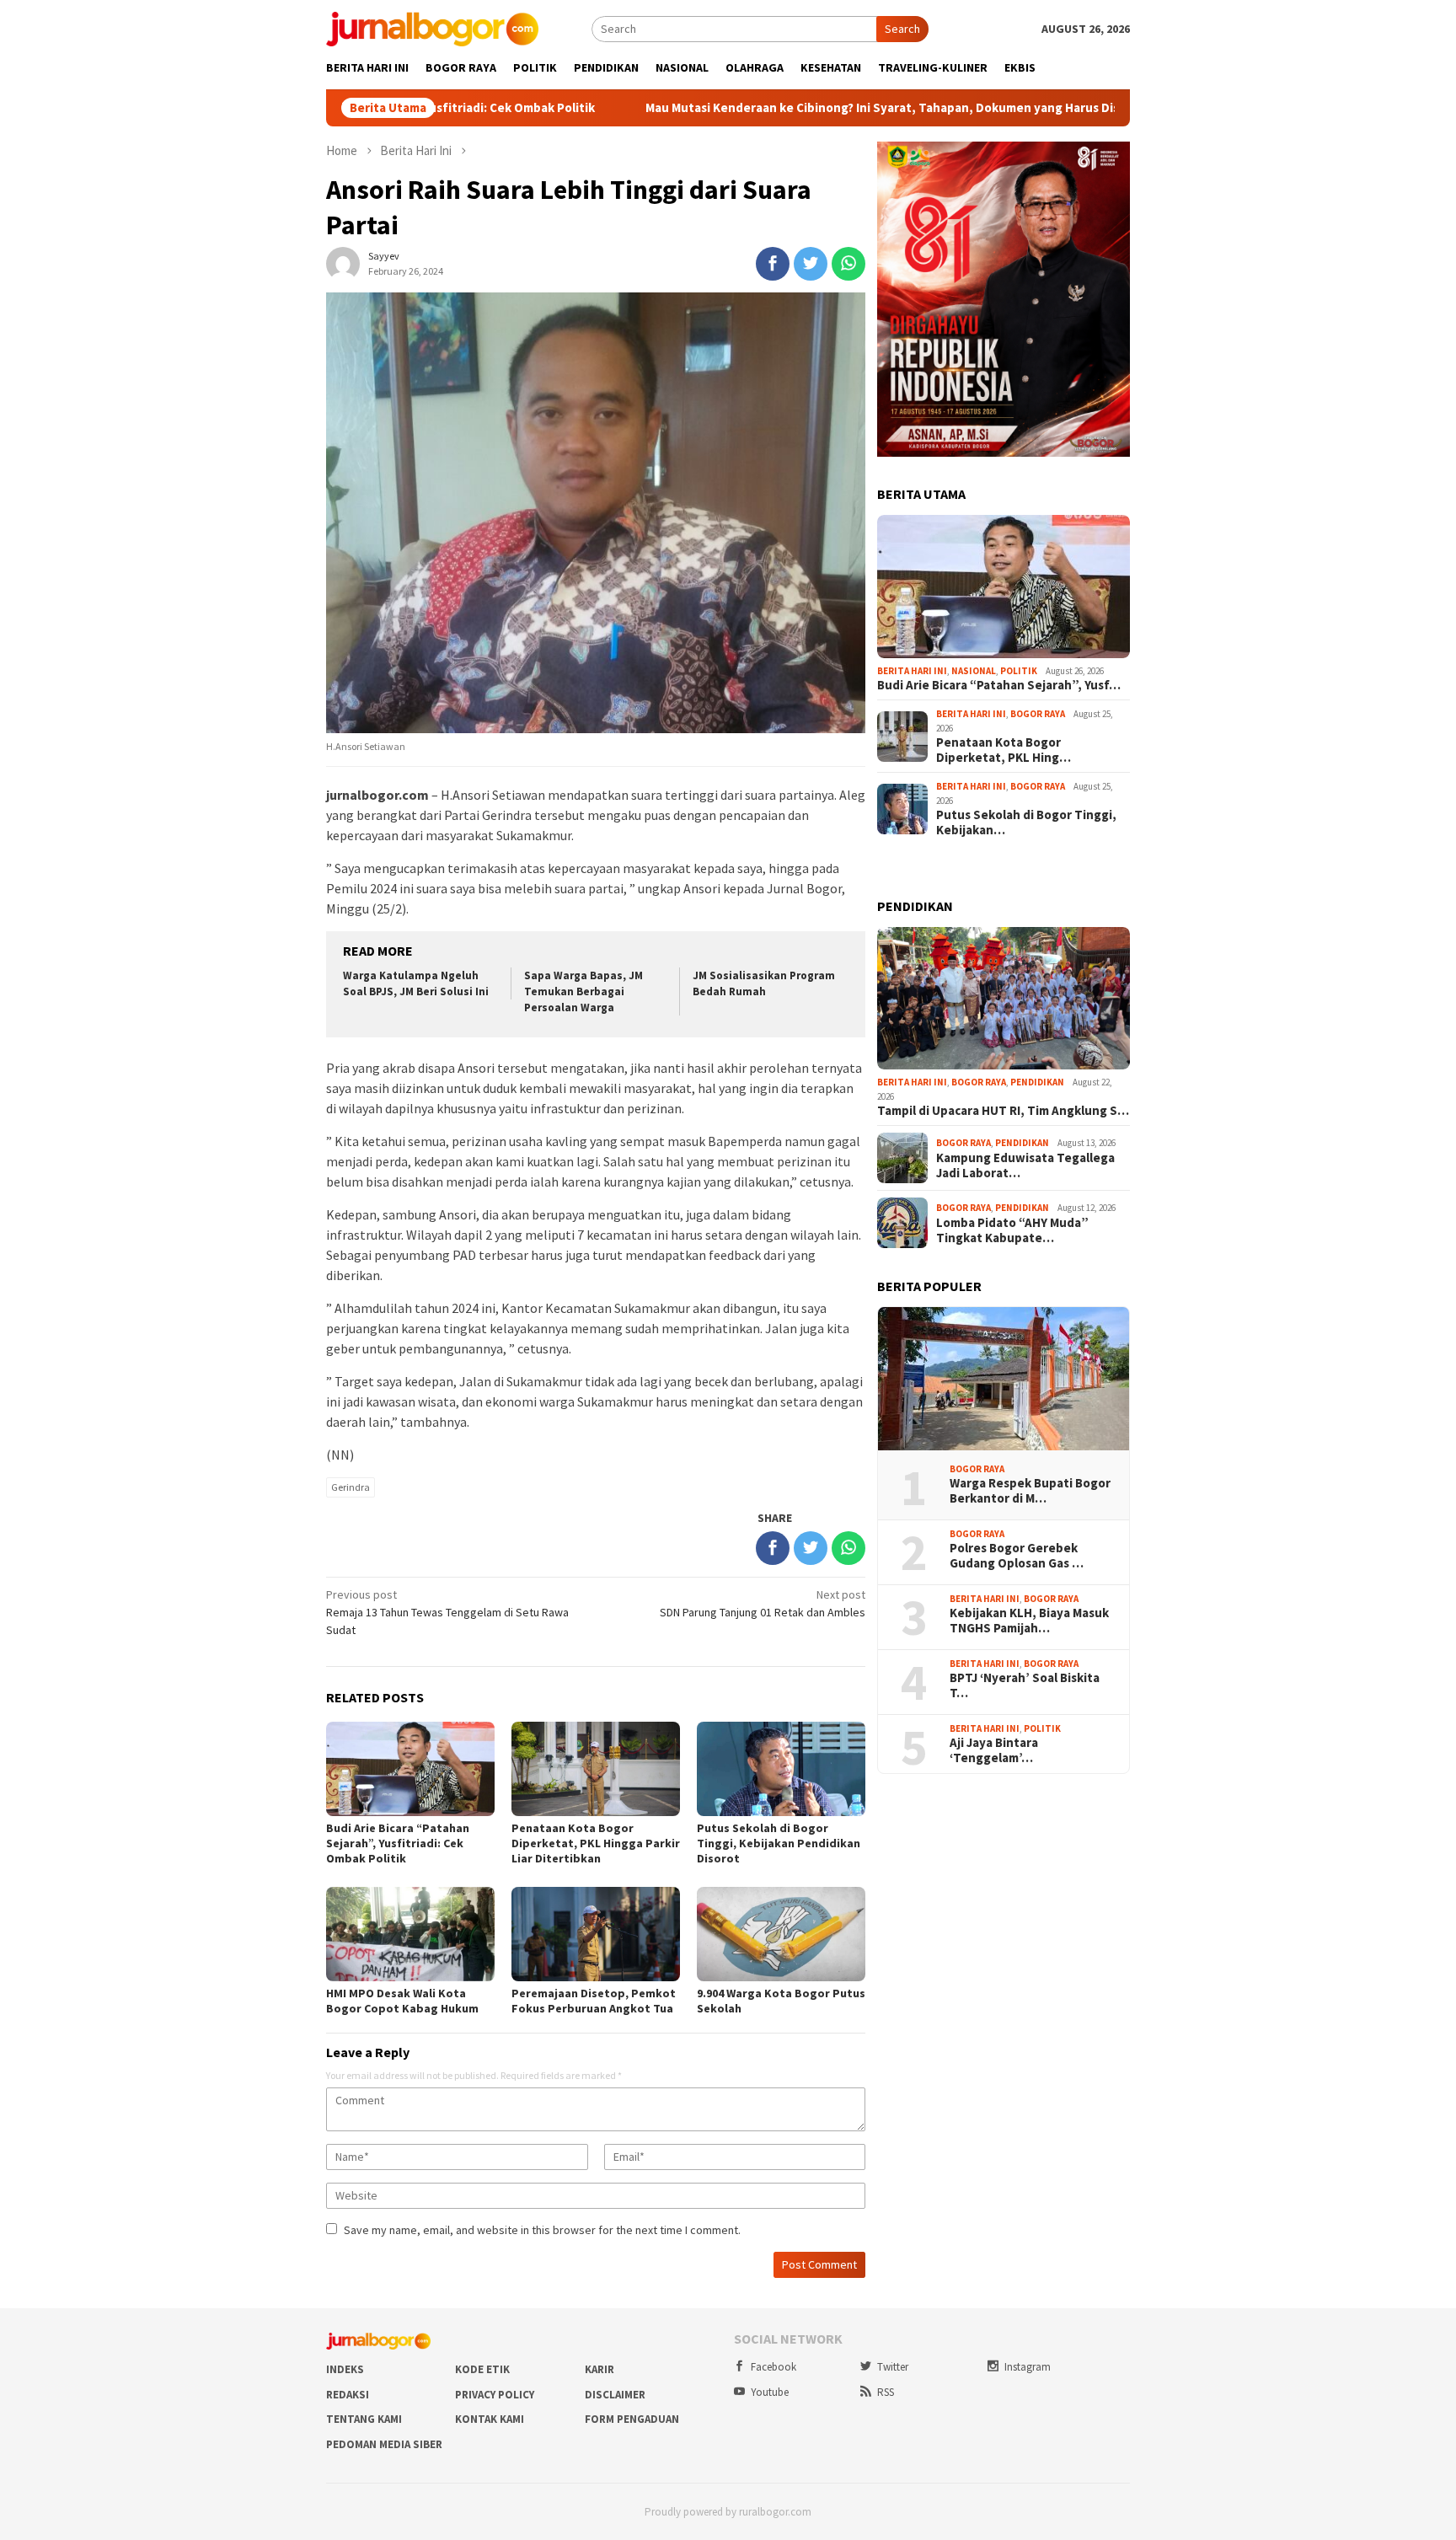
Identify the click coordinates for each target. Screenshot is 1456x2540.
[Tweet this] (811, 264)
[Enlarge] (1108, 163)
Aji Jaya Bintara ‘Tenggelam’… (994, 1750)
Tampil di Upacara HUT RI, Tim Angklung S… (1003, 1111)
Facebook (773, 2367)
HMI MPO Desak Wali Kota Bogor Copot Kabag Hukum (402, 2001)
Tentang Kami (364, 2419)
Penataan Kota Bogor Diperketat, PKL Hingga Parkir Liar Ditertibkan (596, 1843)
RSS (886, 2392)
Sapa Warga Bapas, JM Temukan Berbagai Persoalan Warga (583, 991)
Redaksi (348, 2395)
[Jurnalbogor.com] (432, 28)
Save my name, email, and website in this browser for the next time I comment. (542, 2230)
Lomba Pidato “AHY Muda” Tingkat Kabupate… (1012, 1230)
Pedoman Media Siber (384, 2444)
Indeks (345, 2369)
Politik (1019, 671)
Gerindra (351, 1487)
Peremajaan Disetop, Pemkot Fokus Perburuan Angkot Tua (594, 2001)
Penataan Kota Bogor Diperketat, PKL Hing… (1004, 750)
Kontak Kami (490, 2419)
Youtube (770, 2392)
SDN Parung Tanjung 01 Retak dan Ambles (763, 1603)
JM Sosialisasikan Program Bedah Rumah (764, 983)
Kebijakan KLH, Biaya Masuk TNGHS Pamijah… (1029, 1621)
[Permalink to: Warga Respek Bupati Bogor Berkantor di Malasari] (1004, 1379)
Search (902, 29)
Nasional (974, 671)
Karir (600, 2369)
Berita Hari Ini (912, 671)
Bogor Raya (1038, 714)
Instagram (1028, 2367)
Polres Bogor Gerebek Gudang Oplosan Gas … (1017, 1556)
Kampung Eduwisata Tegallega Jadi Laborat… (1025, 1166)
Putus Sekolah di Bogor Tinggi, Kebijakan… (1026, 823)
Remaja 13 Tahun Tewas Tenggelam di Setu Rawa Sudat (447, 1612)
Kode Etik (482, 2369)
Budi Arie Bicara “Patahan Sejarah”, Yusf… (999, 685)
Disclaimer (615, 2395)
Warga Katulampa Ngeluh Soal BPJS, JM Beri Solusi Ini (416, 983)
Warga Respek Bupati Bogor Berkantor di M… (1030, 1491)
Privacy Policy (495, 2395)
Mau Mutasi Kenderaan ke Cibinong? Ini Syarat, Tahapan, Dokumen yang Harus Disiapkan (788, 108)
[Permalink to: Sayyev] (343, 263)
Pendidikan (1037, 1082)
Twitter (893, 2367)
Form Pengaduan (632, 2419)
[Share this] (773, 264)
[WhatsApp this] (848, 264)
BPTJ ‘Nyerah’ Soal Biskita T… (1025, 1685)
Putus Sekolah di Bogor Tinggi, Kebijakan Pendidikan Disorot (779, 1843)
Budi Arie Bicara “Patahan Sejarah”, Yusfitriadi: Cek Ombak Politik (398, 1843)
